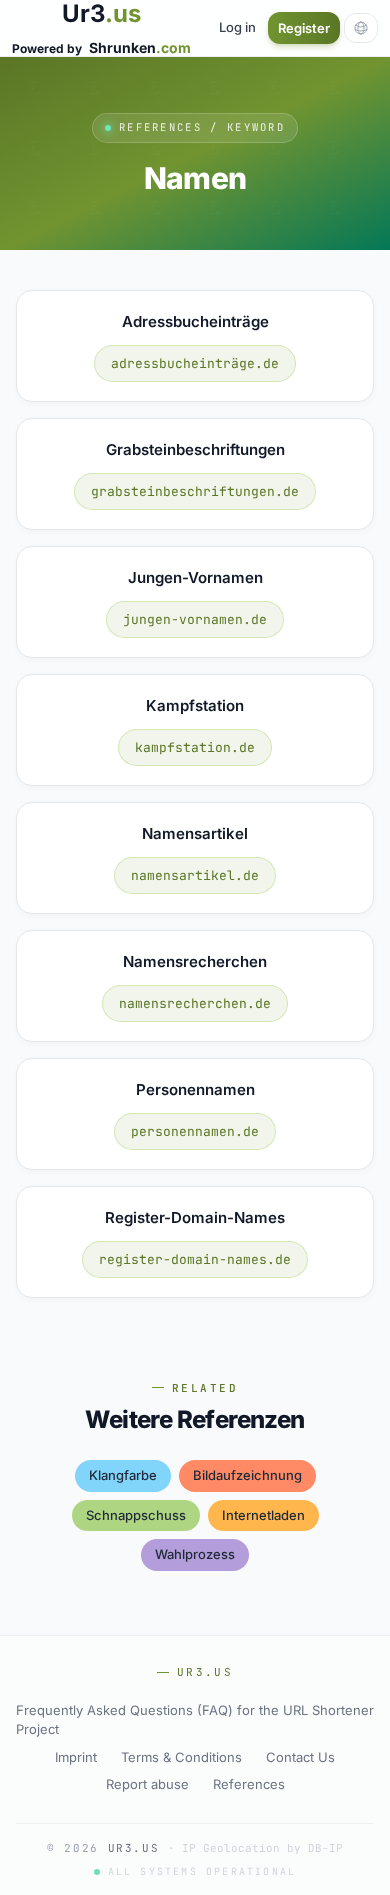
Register (304, 28)
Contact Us (300, 1757)
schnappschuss (136, 1515)
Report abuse (147, 1784)
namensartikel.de (195, 875)
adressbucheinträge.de (195, 363)
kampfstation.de (195, 747)
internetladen (263, 1515)
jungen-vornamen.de (195, 619)
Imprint (76, 1757)
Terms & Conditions (181, 1757)
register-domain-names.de (195, 1259)
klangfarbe (123, 1475)
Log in (237, 27)
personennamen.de (195, 1131)
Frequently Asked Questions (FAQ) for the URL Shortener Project (195, 1720)
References (249, 1784)
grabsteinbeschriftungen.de (195, 491)
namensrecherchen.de (195, 1003)
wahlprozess (195, 1554)
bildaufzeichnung (247, 1475)
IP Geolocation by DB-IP (262, 1848)
